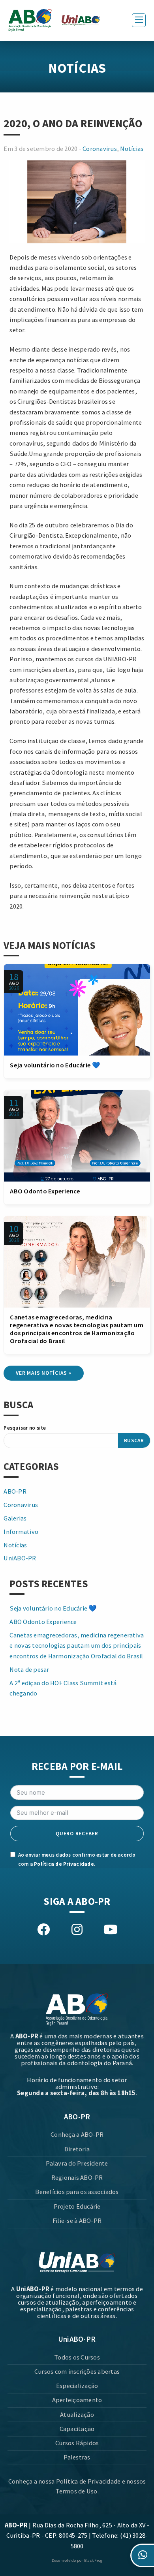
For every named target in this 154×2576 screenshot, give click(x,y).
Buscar (134, 1440)
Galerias (15, 1518)
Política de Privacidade (64, 1864)
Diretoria (77, 2149)
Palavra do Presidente (77, 2163)
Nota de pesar (29, 1670)
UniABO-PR (20, 1558)
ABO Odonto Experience (45, 1191)
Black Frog (93, 2560)
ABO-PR (15, 1491)
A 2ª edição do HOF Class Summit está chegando (63, 1688)
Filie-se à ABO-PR (77, 2221)
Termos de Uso (76, 2491)
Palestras (77, 2457)
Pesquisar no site (25, 1428)
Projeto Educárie (77, 2206)
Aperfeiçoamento (77, 2400)
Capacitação (77, 2429)
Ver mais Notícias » (43, 1373)
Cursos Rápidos (77, 2443)
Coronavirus (100, 149)
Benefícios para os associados (77, 2192)
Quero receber (77, 1834)
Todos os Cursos (77, 2357)
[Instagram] (77, 1930)
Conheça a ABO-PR (77, 2135)
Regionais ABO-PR (77, 2178)
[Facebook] (44, 1930)
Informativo (21, 1532)
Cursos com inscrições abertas (77, 2372)
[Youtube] (110, 1930)
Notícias (132, 149)
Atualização (77, 2415)
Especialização (77, 2386)
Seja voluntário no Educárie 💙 (55, 1065)
